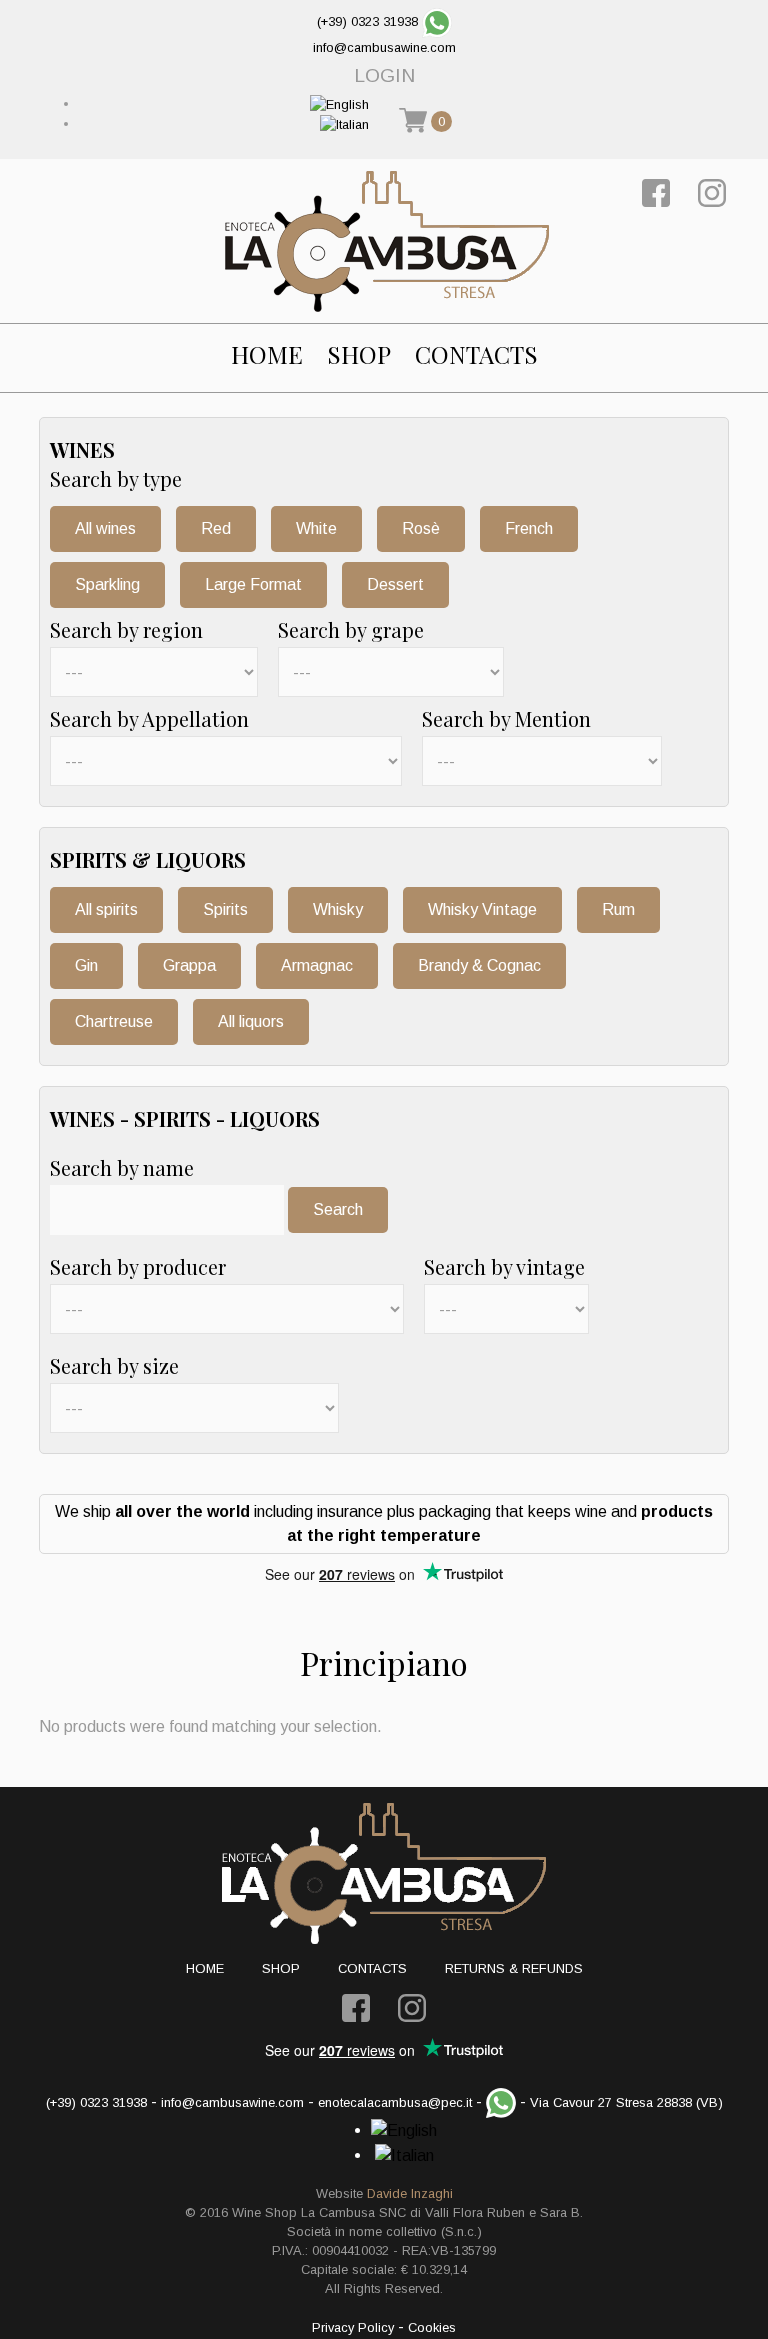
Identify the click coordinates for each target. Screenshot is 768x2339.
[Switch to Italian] (344, 123)
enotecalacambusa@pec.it (395, 2102)
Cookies (432, 2327)
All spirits (106, 909)
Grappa (189, 965)
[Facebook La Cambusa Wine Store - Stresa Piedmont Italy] (656, 191)
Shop (359, 354)
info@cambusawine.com (384, 47)
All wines (105, 528)
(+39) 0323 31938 (367, 21)
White (316, 528)
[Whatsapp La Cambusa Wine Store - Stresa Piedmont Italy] (437, 21)
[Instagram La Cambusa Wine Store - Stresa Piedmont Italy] (712, 191)
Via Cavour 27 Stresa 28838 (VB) (626, 2102)
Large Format (253, 584)
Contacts (476, 354)
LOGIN (384, 75)
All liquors (251, 1021)
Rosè (421, 528)
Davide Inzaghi (410, 2193)
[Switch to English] (339, 103)
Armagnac (317, 965)
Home (267, 354)
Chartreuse (114, 1021)
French (529, 528)
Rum (618, 909)
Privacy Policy (353, 2327)
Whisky (338, 909)
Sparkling (107, 584)
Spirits (225, 909)
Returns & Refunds (514, 1968)
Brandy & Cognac (479, 965)
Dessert (395, 584)
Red (216, 528)
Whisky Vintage (482, 909)
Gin (86, 965)
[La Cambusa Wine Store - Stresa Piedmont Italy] (387, 241)
